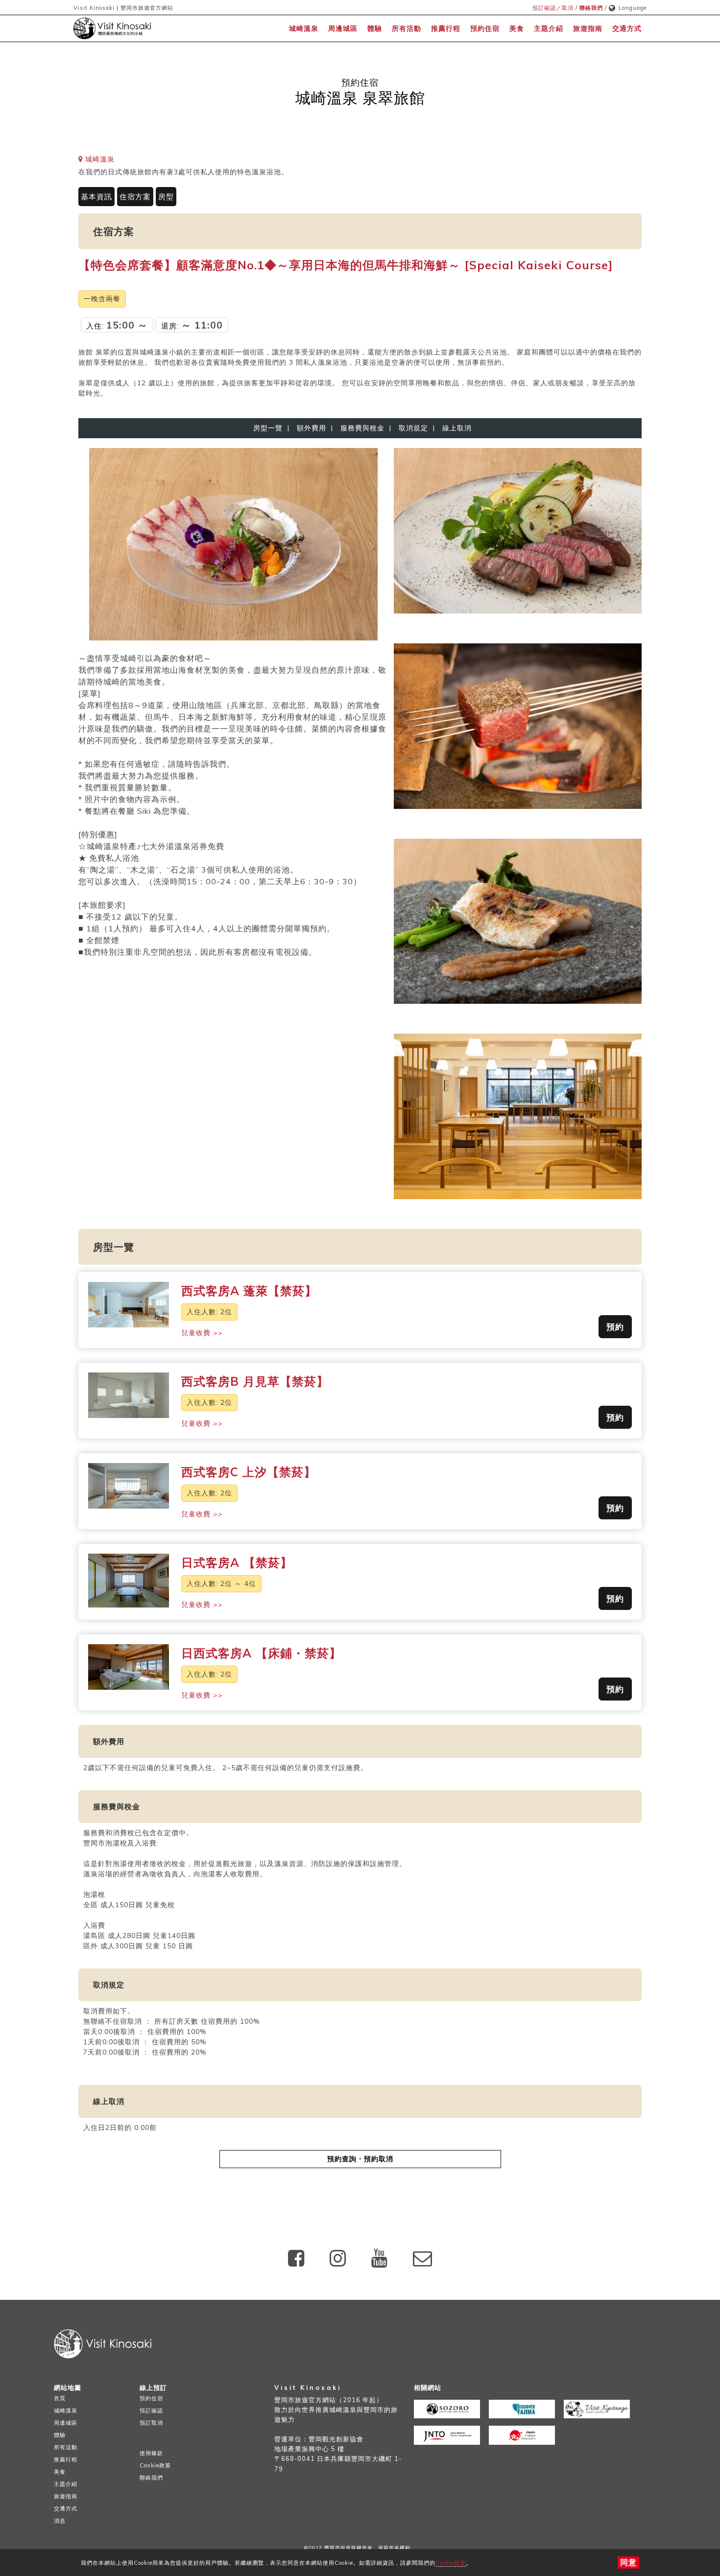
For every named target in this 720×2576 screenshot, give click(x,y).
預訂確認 (151, 2411)
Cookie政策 (451, 2563)
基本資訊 (96, 197)
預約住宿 (485, 28)
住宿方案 (135, 197)
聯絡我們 (591, 8)
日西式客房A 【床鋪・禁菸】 (261, 1653)
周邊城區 (343, 28)
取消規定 (413, 428)
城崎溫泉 (304, 28)
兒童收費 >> (202, 1333)
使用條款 (151, 2453)
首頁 (60, 2398)
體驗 (375, 28)
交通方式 (627, 28)
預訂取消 (151, 2423)
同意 (628, 2562)
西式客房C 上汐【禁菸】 (249, 1472)
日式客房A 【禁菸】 (237, 1562)
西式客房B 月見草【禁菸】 (255, 1381)
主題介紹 (549, 28)
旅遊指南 (588, 28)
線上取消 (455, 428)
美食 (517, 28)
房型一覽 (268, 428)
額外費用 (312, 428)
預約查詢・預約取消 (360, 2159)
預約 (615, 1327)
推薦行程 (446, 28)
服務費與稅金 (362, 428)
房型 (166, 197)
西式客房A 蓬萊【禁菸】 (249, 1291)
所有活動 (407, 28)
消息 (60, 2521)
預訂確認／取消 (553, 8)
